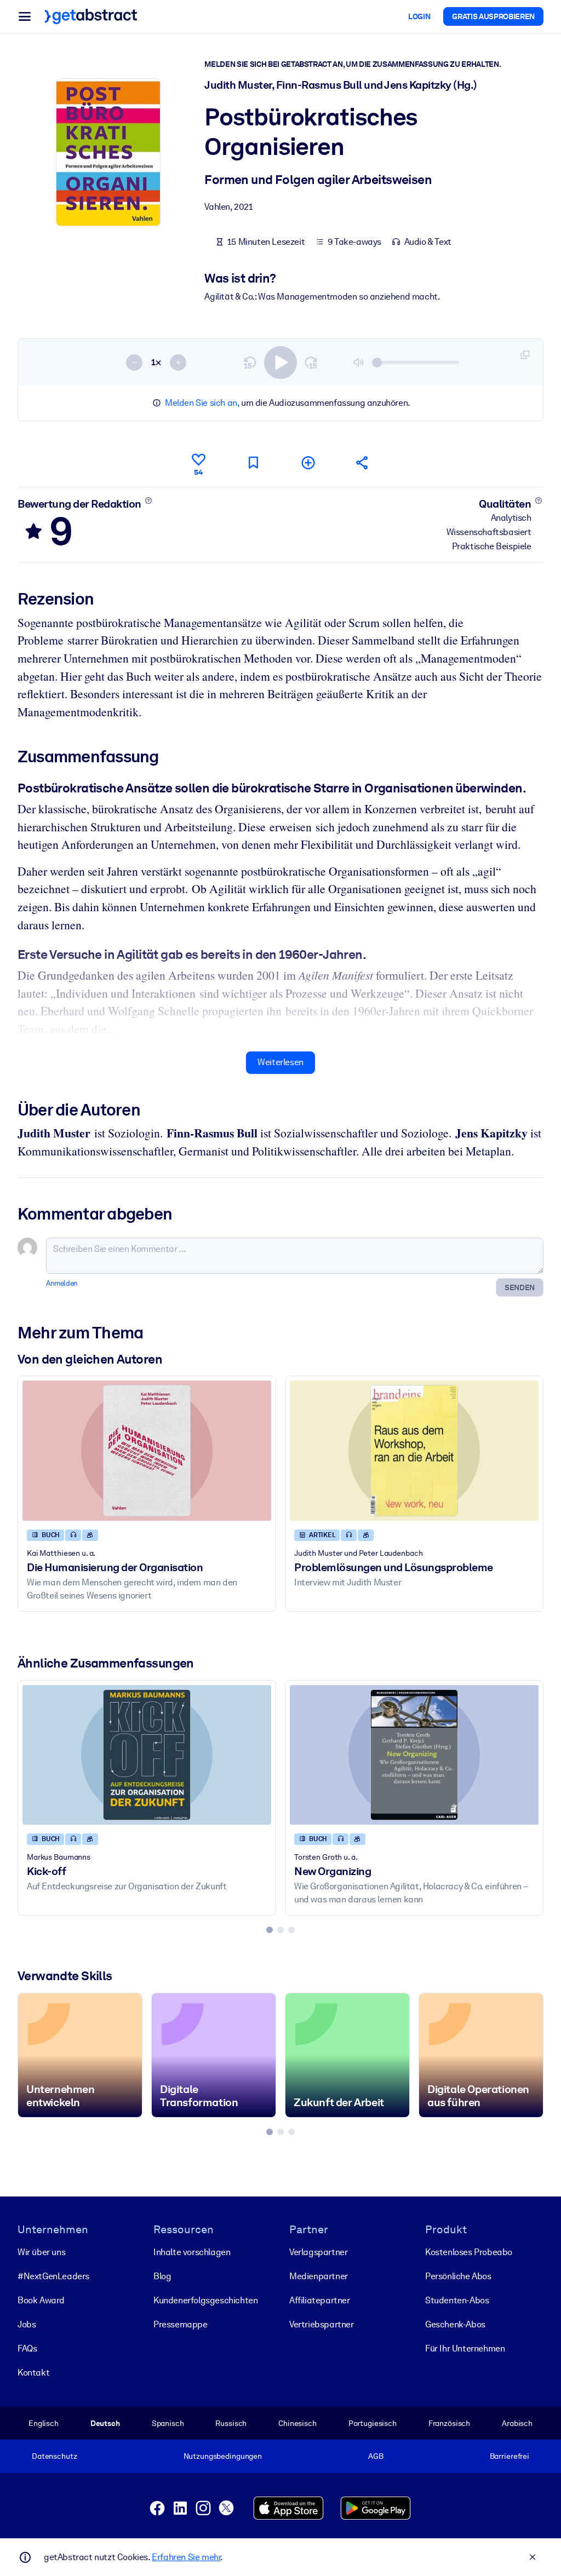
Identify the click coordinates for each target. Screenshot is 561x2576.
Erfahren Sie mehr (186, 2557)
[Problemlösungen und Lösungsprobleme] (414, 1450)
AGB (376, 2456)
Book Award (41, 2300)
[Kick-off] (147, 1755)
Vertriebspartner (322, 2324)
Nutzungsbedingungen (223, 2456)
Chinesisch (297, 2423)
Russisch (231, 2423)
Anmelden (62, 1283)
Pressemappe (181, 2324)
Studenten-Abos (457, 2300)
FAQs (27, 2348)
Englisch (44, 2423)
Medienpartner (319, 2276)
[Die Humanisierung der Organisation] (147, 1450)
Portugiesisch (373, 2423)
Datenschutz (55, 2456)
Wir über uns (41, 2252)
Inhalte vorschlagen (192, 2252)
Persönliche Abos (458, 2276)
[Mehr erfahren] (148, 501)
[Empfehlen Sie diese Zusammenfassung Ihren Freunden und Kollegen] (363, 462)
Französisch (450, 2423)
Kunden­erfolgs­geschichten (205, 2300)
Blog (162, 2276)
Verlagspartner (318, 2252)
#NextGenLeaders (53, 2276)
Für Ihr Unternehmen (465, 2348)
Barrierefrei (510, 2456)
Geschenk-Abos (455, 2324)
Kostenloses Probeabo (469, 2252)
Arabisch (517, 2423)
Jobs (27, 2324)
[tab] (270, 1930)
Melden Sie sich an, (202, 403)
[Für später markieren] (253, 462)
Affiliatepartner (320, 2300)
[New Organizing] (414, 1755)
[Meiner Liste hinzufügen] (308, 462)
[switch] (280, 363)
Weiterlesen (280, 1062)
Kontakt (33, 2373)
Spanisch (168, 2423)
